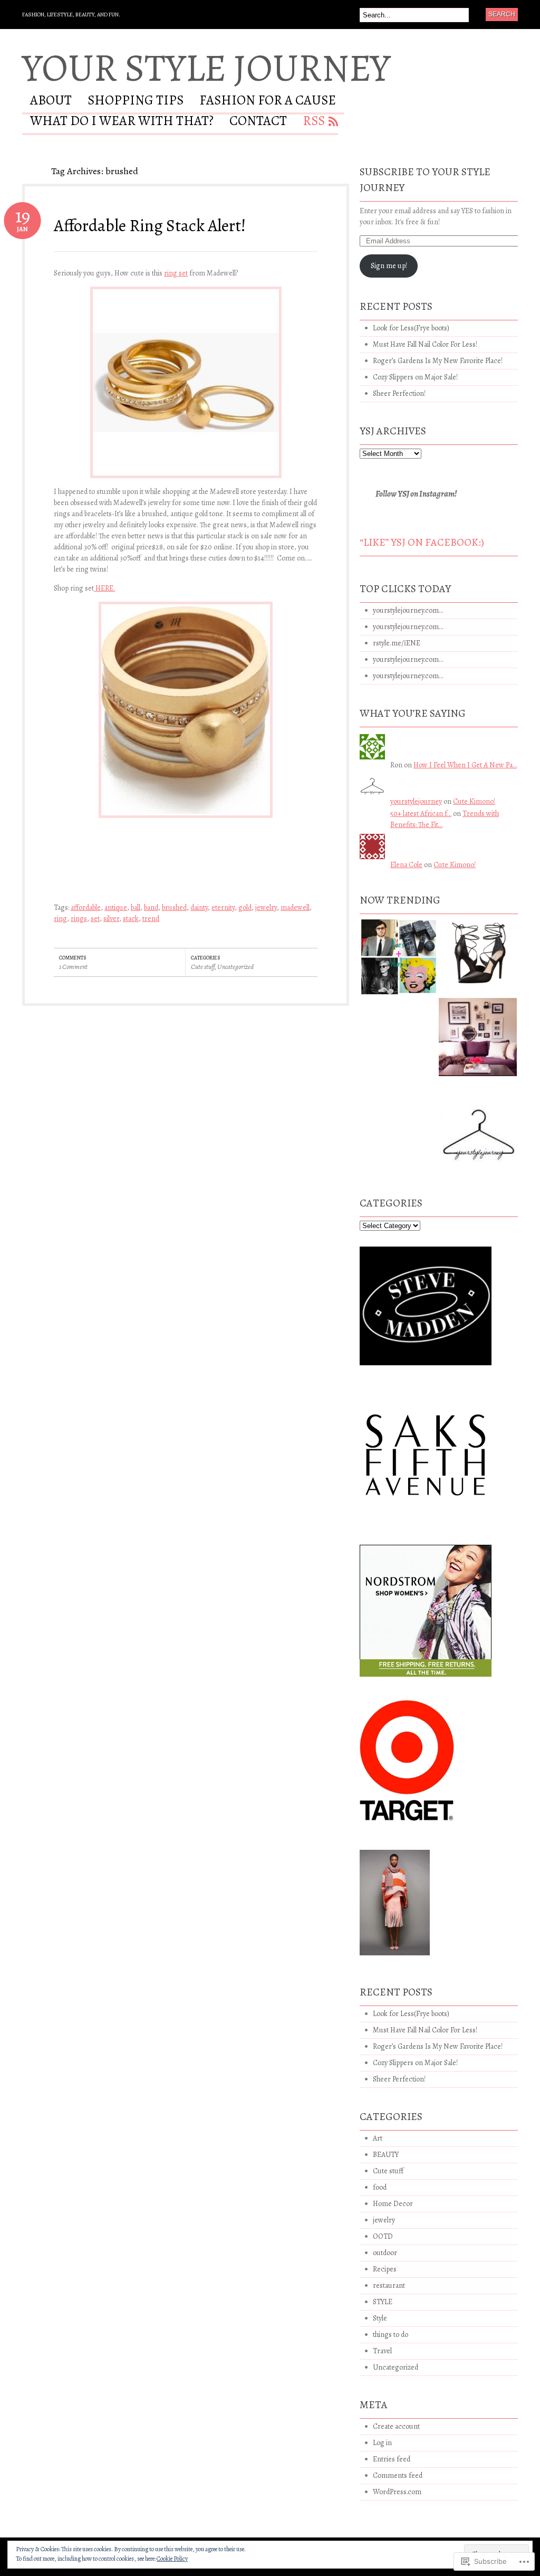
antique (116, 907)
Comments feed (398, 2475)
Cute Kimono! (474, 801)
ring (60, 919)
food (380, 2187)
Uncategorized (235, 967)
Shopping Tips (136, 102)
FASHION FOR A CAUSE (268, 102)
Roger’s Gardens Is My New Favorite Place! (438, 361)
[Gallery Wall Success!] (478, 1041)
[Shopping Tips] (479, 1129)
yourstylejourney (416, 801)
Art (378, 2138)
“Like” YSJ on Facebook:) (422, 542)
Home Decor (393, 2204)
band (151, 907)
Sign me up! (389, 266)
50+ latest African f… (421, 814)
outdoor (385, 2253)
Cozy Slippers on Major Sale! (415, 377)
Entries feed (392, 2459)
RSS (314, 122)
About (51, 102)
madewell (295, 907)
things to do (390, 2335)
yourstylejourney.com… (408, 610)
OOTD (383, 2236)
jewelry (266, 907)
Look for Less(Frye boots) (411, 328)
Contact (258, 122)
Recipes (385, 2269)
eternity (223, 907)
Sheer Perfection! (399, 393)
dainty (199, 907)
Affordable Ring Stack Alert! (150, 225)
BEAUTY (386, 2155)
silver (111, 919)
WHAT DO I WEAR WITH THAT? (122, 122)
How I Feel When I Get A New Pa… (465, 765)
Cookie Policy (172, 2559)
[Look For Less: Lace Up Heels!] (479, 957)
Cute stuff (203, 967)
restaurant (389, 2285)
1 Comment (73, 967)
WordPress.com (397, 2492)
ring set (176, 273)
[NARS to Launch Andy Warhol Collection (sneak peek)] (399, 961)
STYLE (383, 2302)
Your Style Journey (206, 68)
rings (79, 919)
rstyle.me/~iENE (397, 643)
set (95, 919)
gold (245, 907)
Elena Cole (406, 865)
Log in (382, 2443)
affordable (86, 907)
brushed (174, 907)
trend (151, 919)
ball (136, 907)
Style (380, 2318)
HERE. (104, 588)
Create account (396, 2426)
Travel (382, 2351)
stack (131, 919)
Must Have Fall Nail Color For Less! (425, 344)
